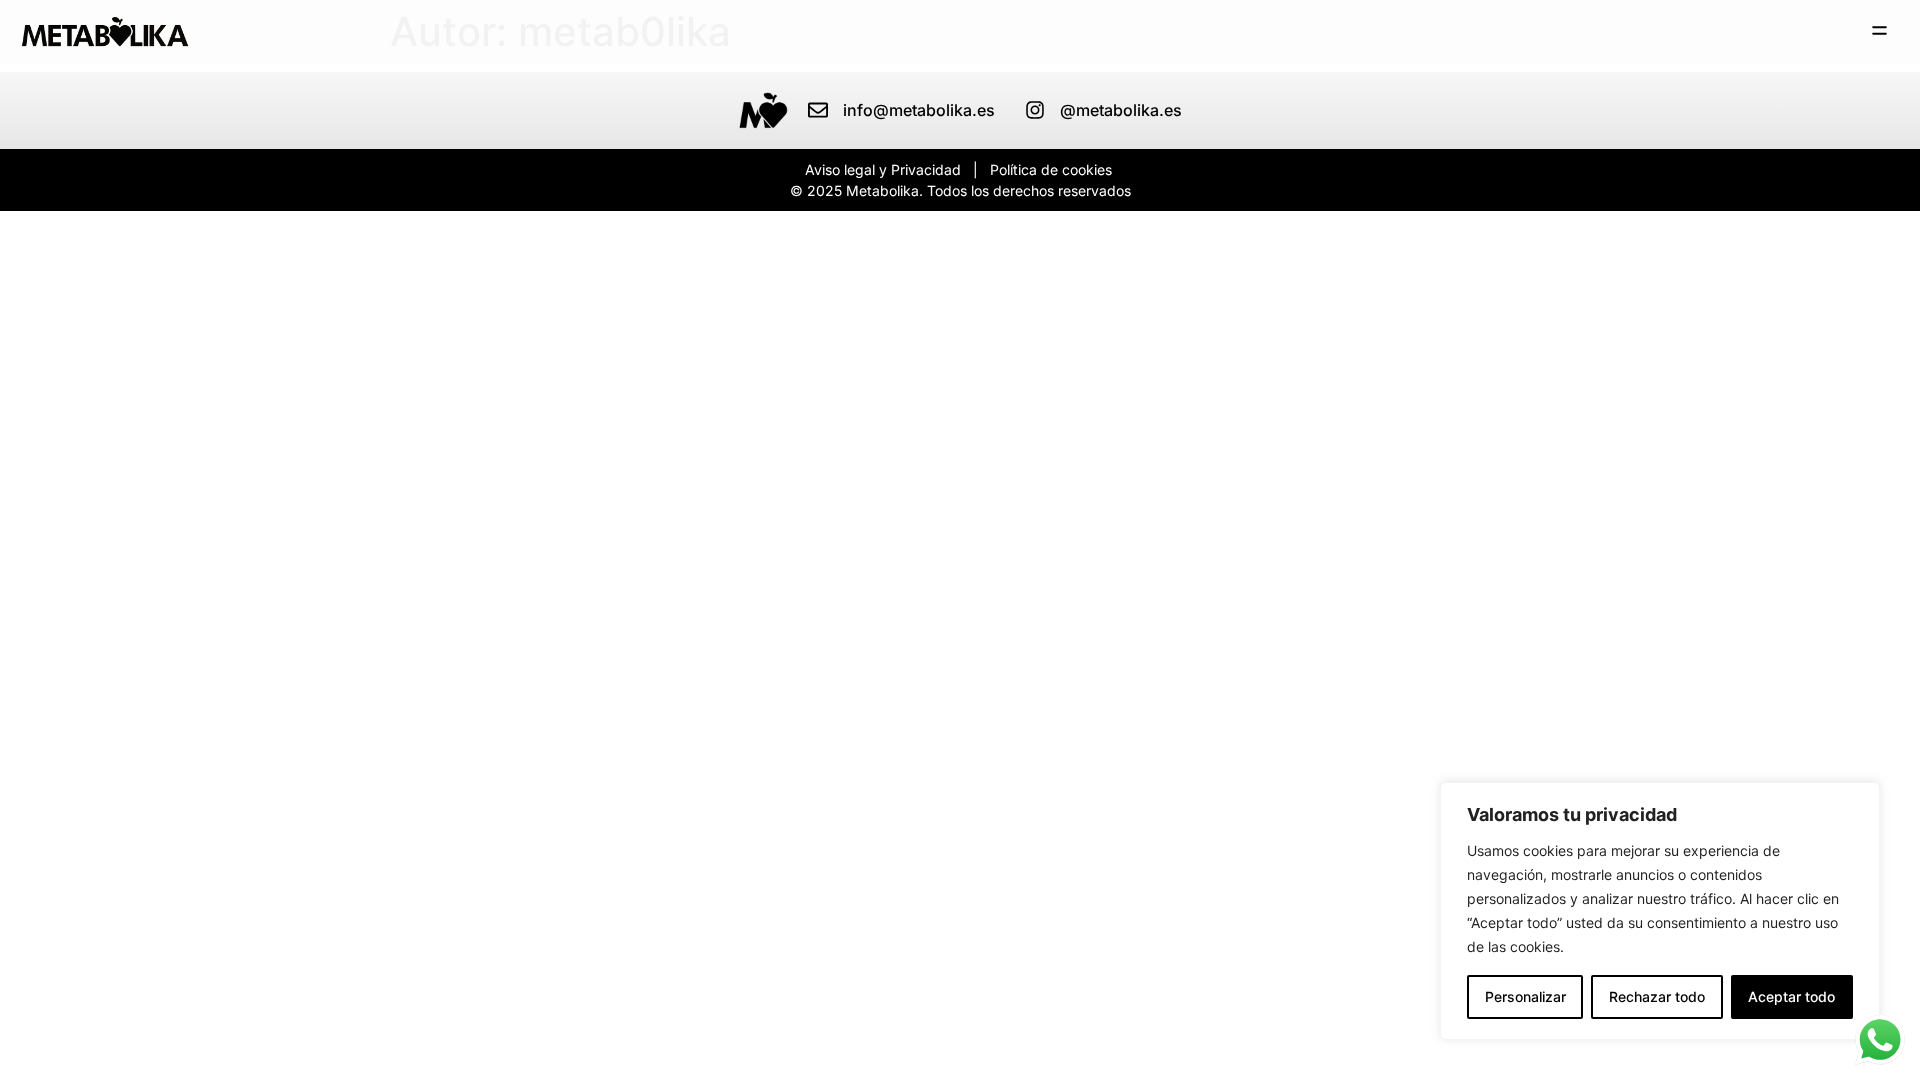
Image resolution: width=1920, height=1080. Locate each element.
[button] (1880, 31)
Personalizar (1525, 996)
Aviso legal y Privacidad (883, 169)
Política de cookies (1051, 169)
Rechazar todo (1657, 996)
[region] (1660, 911)
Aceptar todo (1791, 996)
